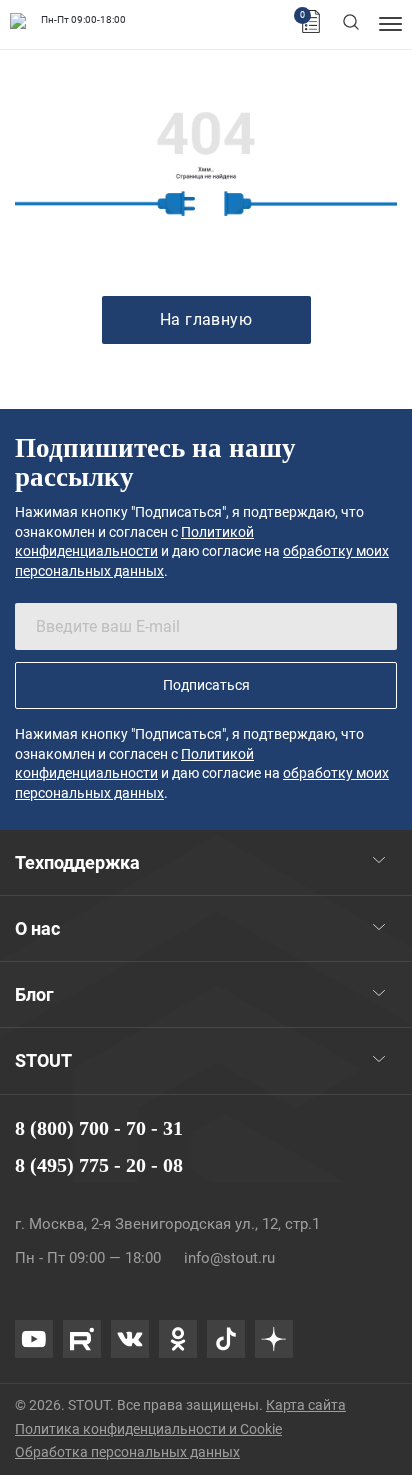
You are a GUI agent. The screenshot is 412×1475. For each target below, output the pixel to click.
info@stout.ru (229, 1258)
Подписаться (206, 685)
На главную (206, 319)
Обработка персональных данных (127, 1452)
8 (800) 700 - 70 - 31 (99, 1128)
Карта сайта (306, 1405)
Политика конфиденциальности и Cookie (148, 1429)
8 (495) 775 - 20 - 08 (99, 1165)
